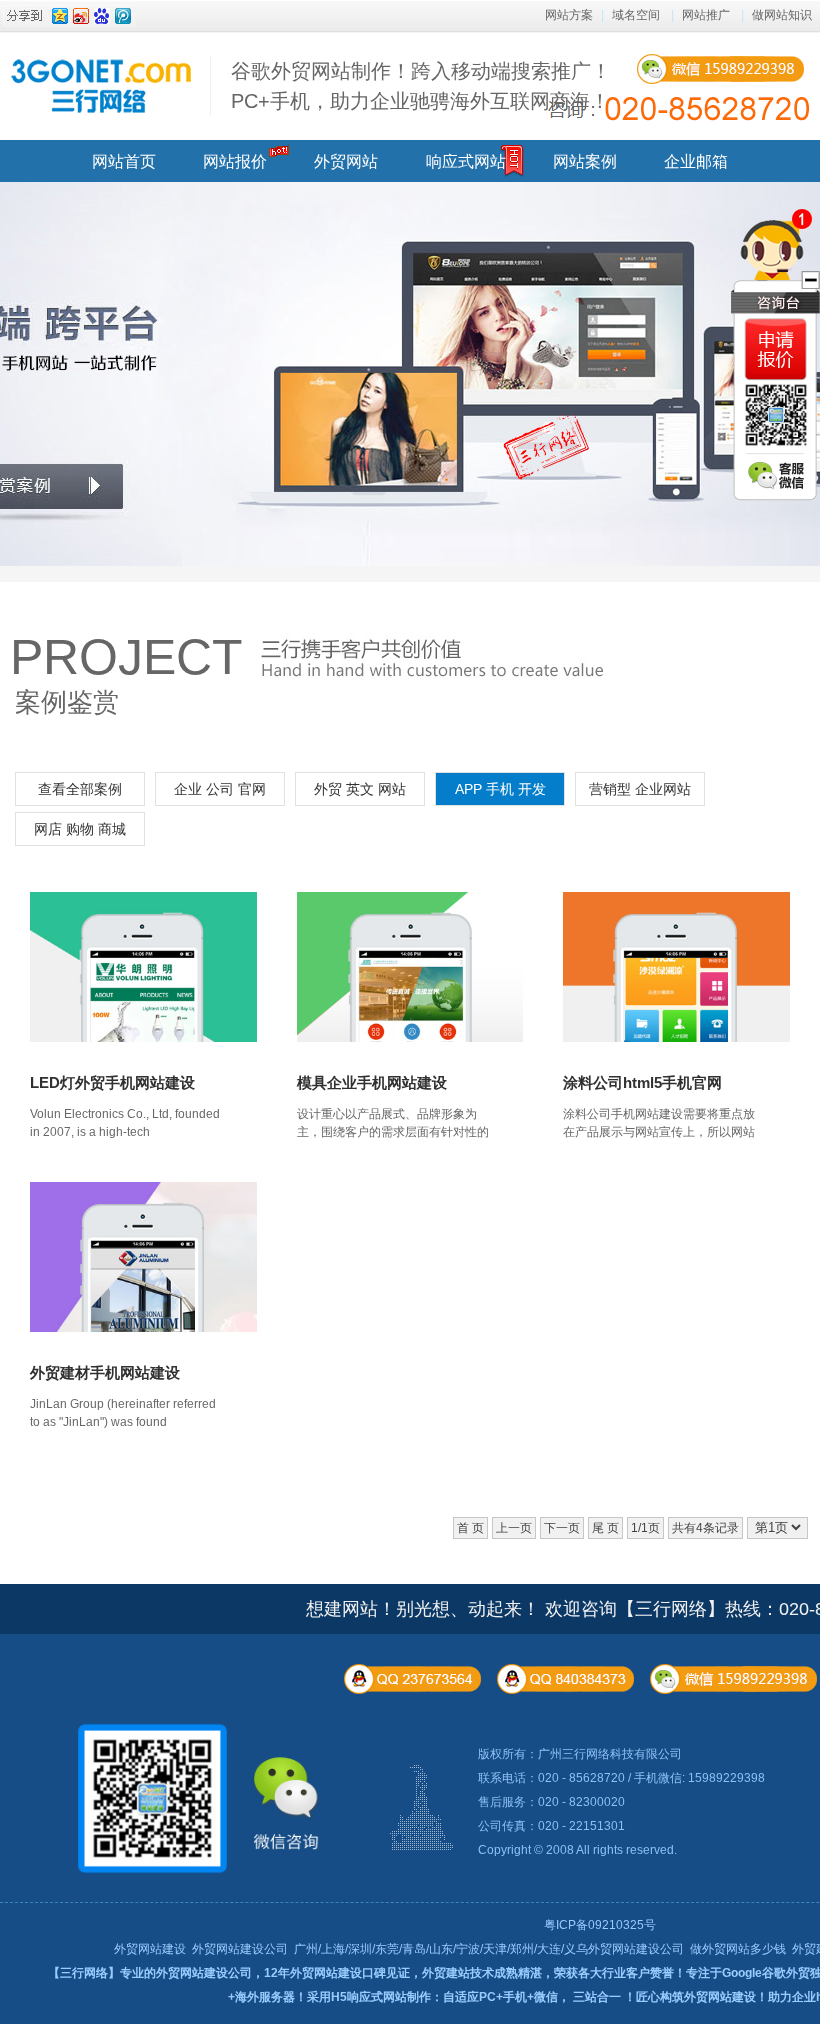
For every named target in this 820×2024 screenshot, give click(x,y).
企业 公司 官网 (220, 789)
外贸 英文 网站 (360, 789)
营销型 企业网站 (640, 789)
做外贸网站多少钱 (738, 1949)
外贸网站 (346, 161)
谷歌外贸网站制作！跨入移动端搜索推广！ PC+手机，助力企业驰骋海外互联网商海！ (421, 86)
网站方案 (569, 15)
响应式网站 (466, 161)
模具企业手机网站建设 (372, 1082)
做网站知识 (782, 15)
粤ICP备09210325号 (600, 1925)
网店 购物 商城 (80, 829)
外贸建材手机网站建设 (105, 1372)
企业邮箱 (696, 161)
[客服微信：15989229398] (778, 477)
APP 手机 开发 (500, 789)
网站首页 (124, 161)
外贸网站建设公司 (240, 1949)
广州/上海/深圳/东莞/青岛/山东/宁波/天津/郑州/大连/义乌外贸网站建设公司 (489, 1949)
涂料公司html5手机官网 (642, 1082)
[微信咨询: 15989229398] (775, 349)
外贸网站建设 (150, 1949)
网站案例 (585, 161)
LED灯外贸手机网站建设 (112, 1082)
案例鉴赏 (67, 702)
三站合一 (597, 1997)
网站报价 (235, 161)
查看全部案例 (80, 789)
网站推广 (706, 15)
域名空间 (636, 15)
